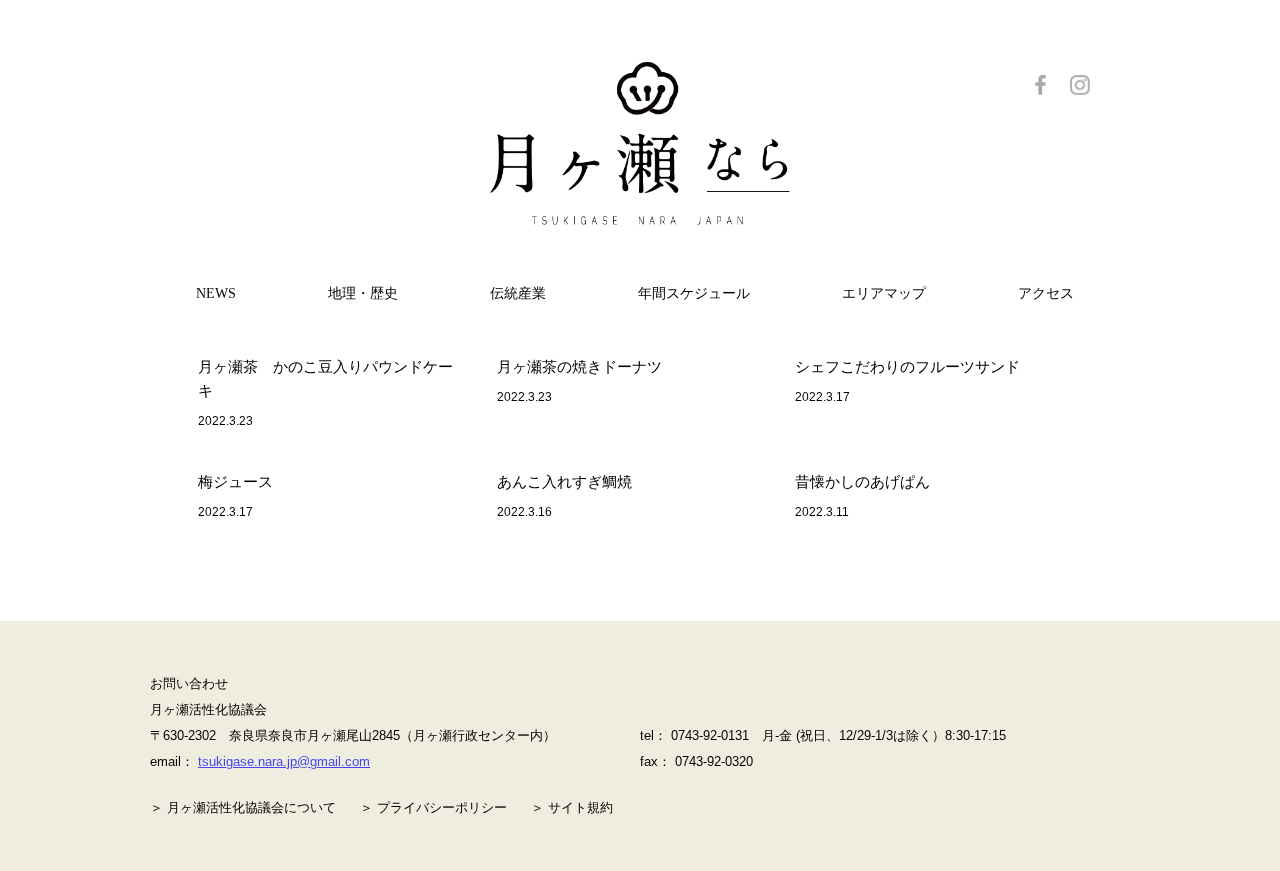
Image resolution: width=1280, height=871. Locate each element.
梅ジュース (235, 481)
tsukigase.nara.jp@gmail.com (284, 761)
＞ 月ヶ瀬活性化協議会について (243, 807)
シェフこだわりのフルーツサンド (907, 366)
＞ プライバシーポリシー (433, 807)
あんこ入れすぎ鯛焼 (564, 481)
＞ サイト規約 (572, 807)
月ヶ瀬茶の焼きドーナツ (579, 366)
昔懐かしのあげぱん (862, 481)
